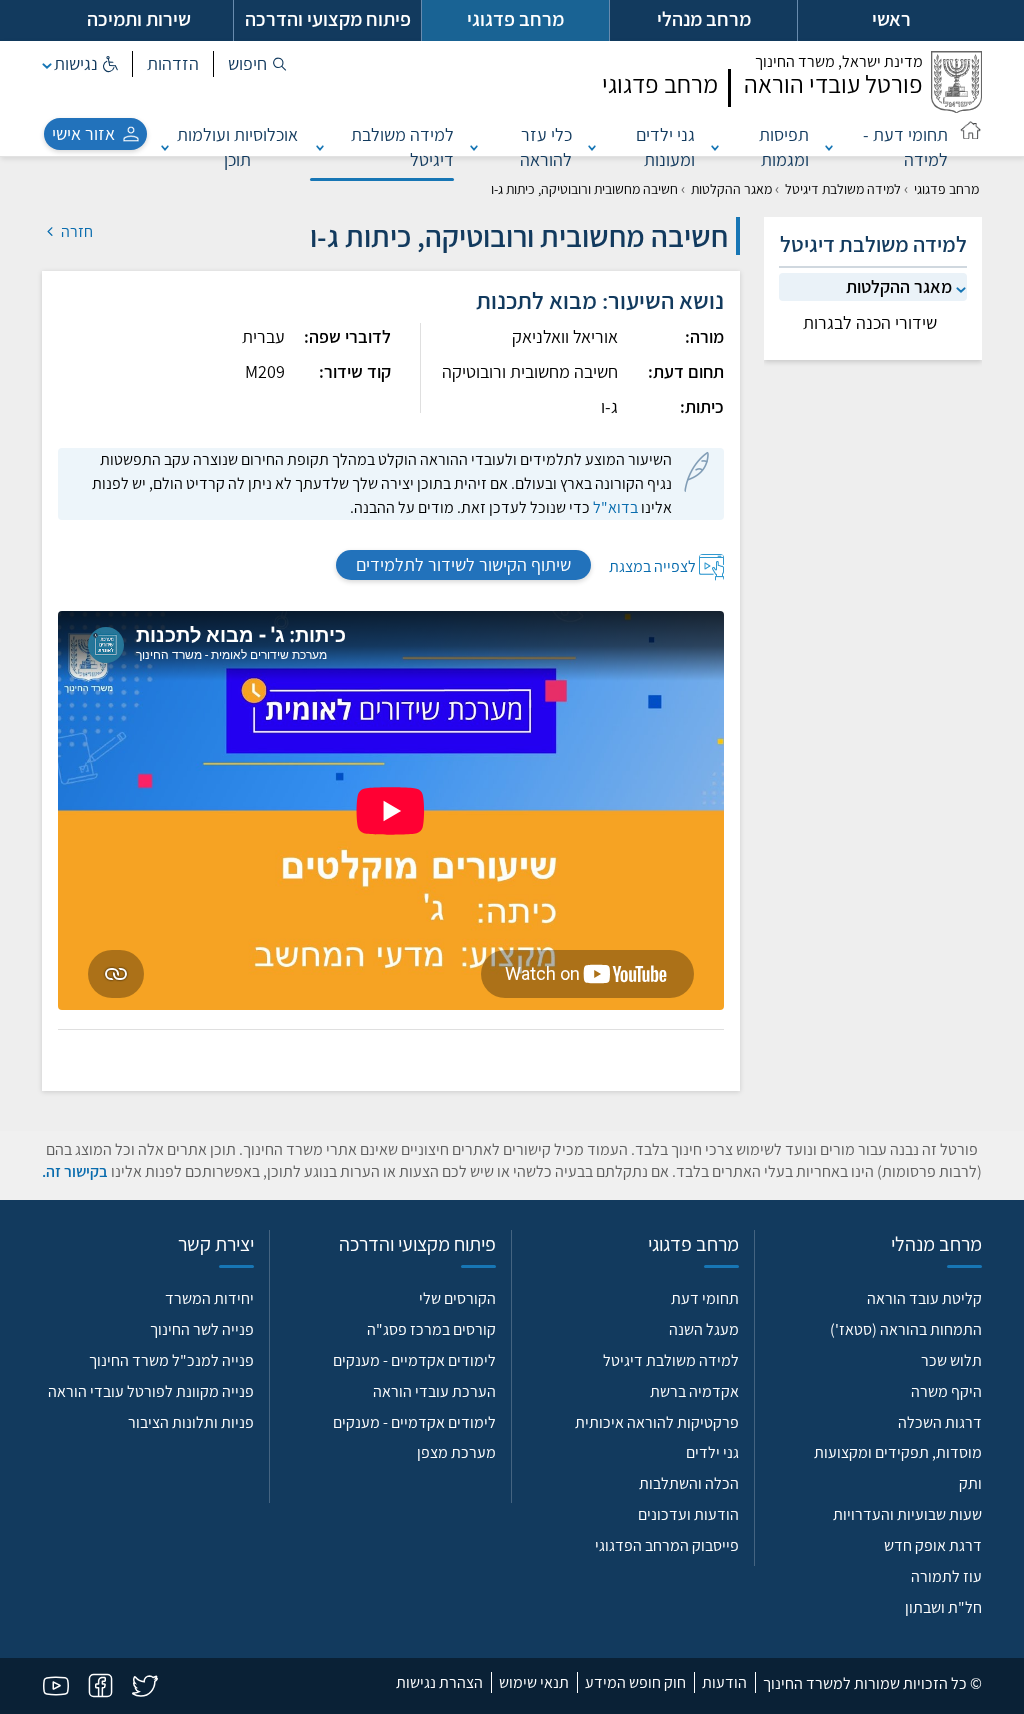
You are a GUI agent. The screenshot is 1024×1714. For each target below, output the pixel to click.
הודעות (724, 1682)
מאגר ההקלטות (731, 189)
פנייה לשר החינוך (202, 1329)
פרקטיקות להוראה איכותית (657, 1422)
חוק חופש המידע (635, 1682)
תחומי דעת (705, 1298)
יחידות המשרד (209, 1298)
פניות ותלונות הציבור (191, 1422)
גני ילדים (712, 1452)
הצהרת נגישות (439, 1682)
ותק (970, 1483)
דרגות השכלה (940, 1422)
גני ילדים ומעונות (665, 147)
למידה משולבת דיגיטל (402, 147)
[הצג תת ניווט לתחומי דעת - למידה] (829, 147)
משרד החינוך (839, 61)
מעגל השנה (704, 1329)
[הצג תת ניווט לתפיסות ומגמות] (715, 147)
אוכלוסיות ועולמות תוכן (237, 147)
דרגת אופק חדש (933, 1545)
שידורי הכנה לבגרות (870, 322)
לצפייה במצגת (652, 565)
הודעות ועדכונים (688, 1514)
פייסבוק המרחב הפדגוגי (667, 1545)
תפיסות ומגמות (783, 147)
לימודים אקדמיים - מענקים (414, 1360)
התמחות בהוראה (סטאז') (906, 1329)
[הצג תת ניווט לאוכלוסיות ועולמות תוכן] (165, 147)
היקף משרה (946, 1391)
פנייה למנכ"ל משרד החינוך (171, 1360)
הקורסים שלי (457, 1298)
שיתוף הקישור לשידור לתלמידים (463, 564)
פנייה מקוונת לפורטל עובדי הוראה (151, 1391)
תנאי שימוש (534, 1682)
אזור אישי (83, 133)
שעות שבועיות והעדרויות (907, 1514)
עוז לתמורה (946, 1576)
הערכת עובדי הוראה (434, 1391)
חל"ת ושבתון (943, 1607)
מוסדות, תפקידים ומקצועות (898, 1452)
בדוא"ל (615, 507)
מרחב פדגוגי (946, 189)
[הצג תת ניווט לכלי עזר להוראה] (474, 147)
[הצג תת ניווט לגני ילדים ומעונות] (592, 147)
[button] (257, 64)
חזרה (75, 231)
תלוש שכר (951, 1360)
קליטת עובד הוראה (924, 1298)
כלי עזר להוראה (546, 147)
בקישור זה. (75, 1171)
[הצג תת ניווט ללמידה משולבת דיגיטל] (320, 147)
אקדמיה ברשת (694, 1391)
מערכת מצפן (456, 1452)
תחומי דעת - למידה (905, 147)
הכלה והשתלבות (689, 1483)
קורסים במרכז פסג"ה (431, 1329)
